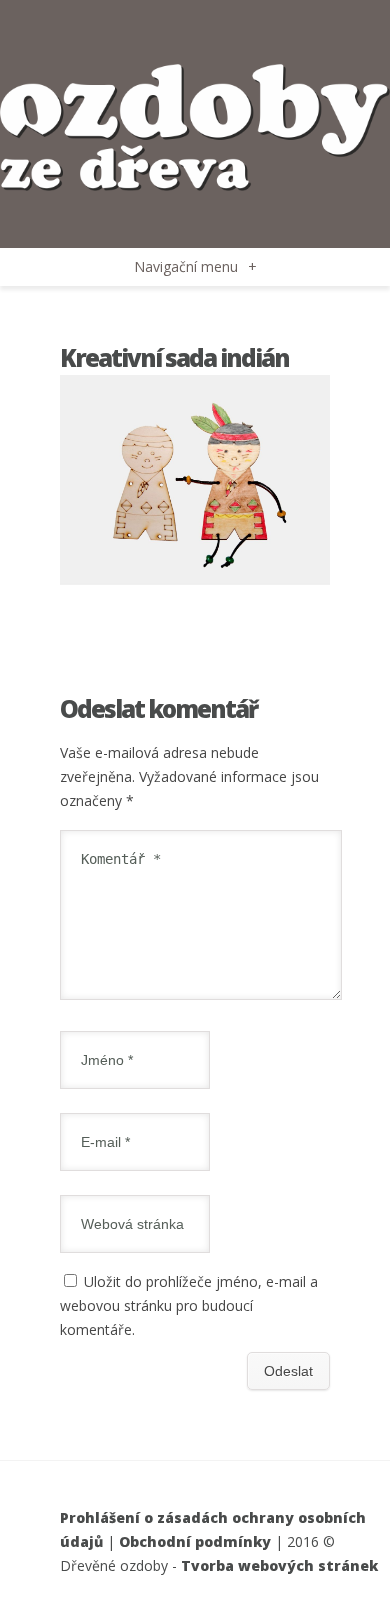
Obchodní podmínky (195, 1541)
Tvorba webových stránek (279, 1565)
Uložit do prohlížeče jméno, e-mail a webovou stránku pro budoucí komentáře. (189, 1305)
